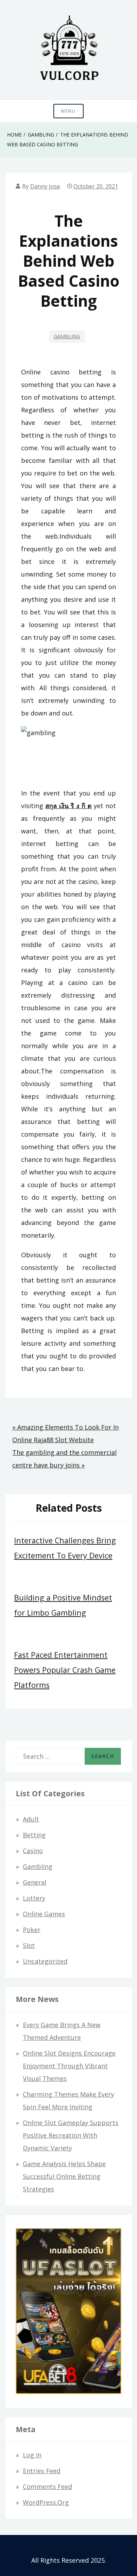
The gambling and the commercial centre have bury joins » (64, 1459)
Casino (33, 1851)
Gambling (67, 336)
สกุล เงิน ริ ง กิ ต (68, 806)
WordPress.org (46, 2502)
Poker (32, 1930)
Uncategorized (45, 1961)
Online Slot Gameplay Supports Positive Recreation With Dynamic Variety (71, 2135)
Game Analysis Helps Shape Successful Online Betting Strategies (64, 2176)
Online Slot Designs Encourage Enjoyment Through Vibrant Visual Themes (69, 2066)
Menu (68, 111)
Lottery (34, 1898)
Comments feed (47, 2487)
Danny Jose (45, 186)
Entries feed (42, 2471)
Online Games (44, 1914)
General (35, 1882)
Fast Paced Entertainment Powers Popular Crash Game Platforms (65, 1670)
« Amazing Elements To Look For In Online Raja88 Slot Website (66, 1433)
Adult (31, 1819)
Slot (29, 1945)
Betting (34, 1835)
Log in (32, 2455)
